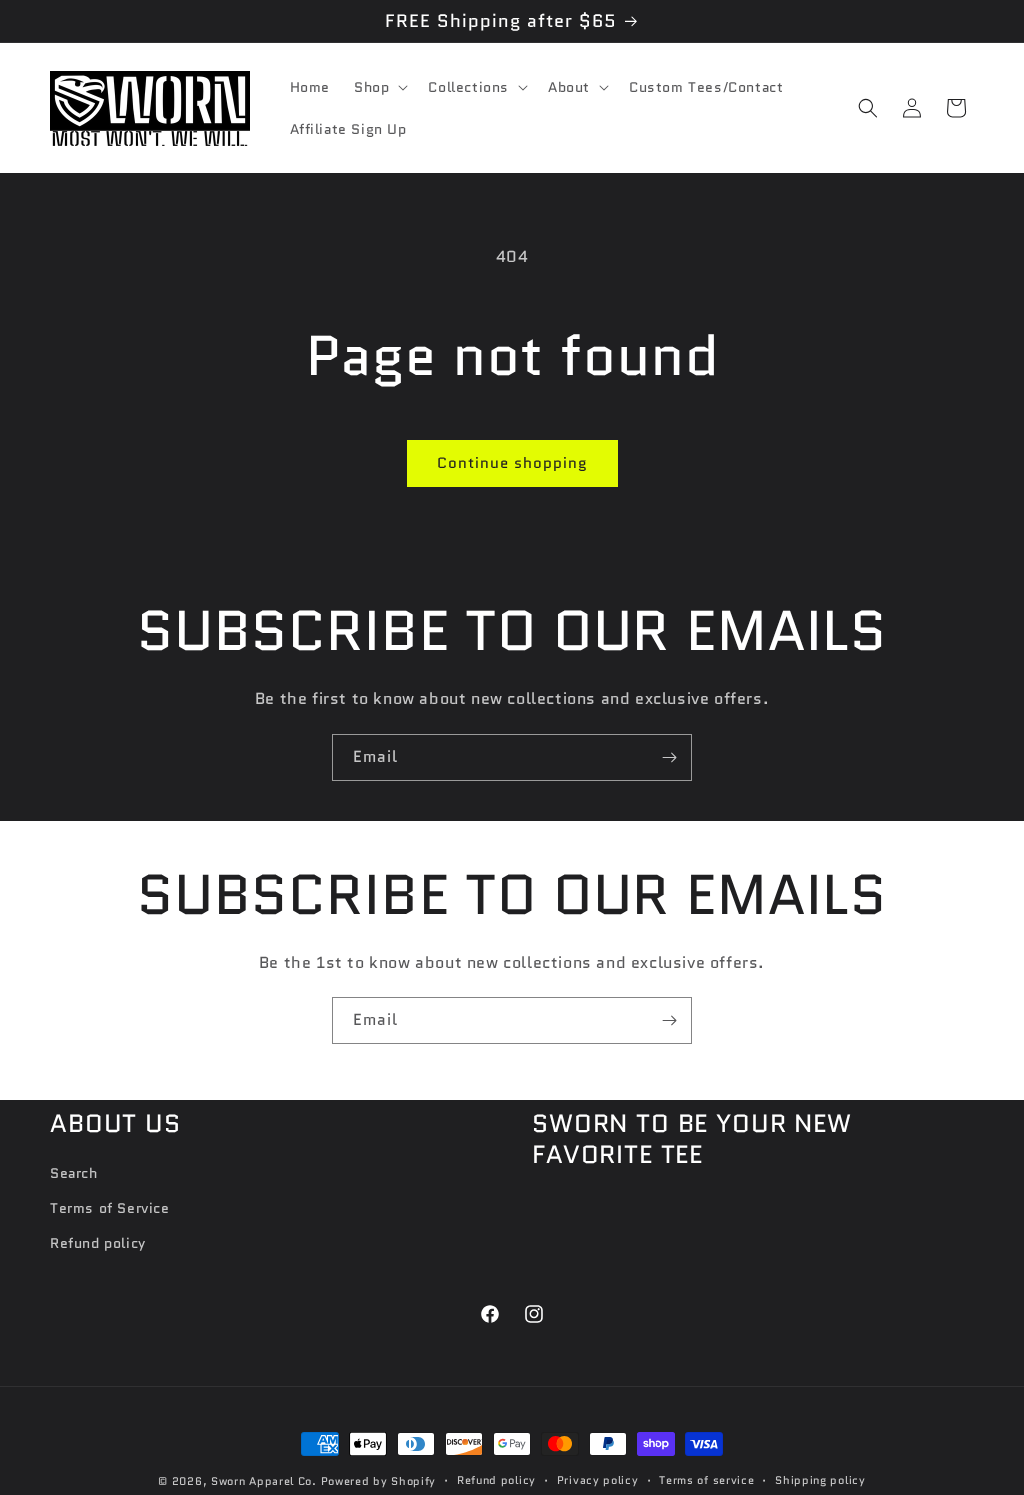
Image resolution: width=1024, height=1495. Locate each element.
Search (74, 1173)
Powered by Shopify (379, 1481)
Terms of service (706, 1480)
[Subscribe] (669, 757)
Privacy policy (598, 1480)
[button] (379, 87)
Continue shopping (512, 463)
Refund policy (98, 1243)
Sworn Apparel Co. (264, 1481)
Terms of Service (110, 1208)
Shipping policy (820, 1480)
